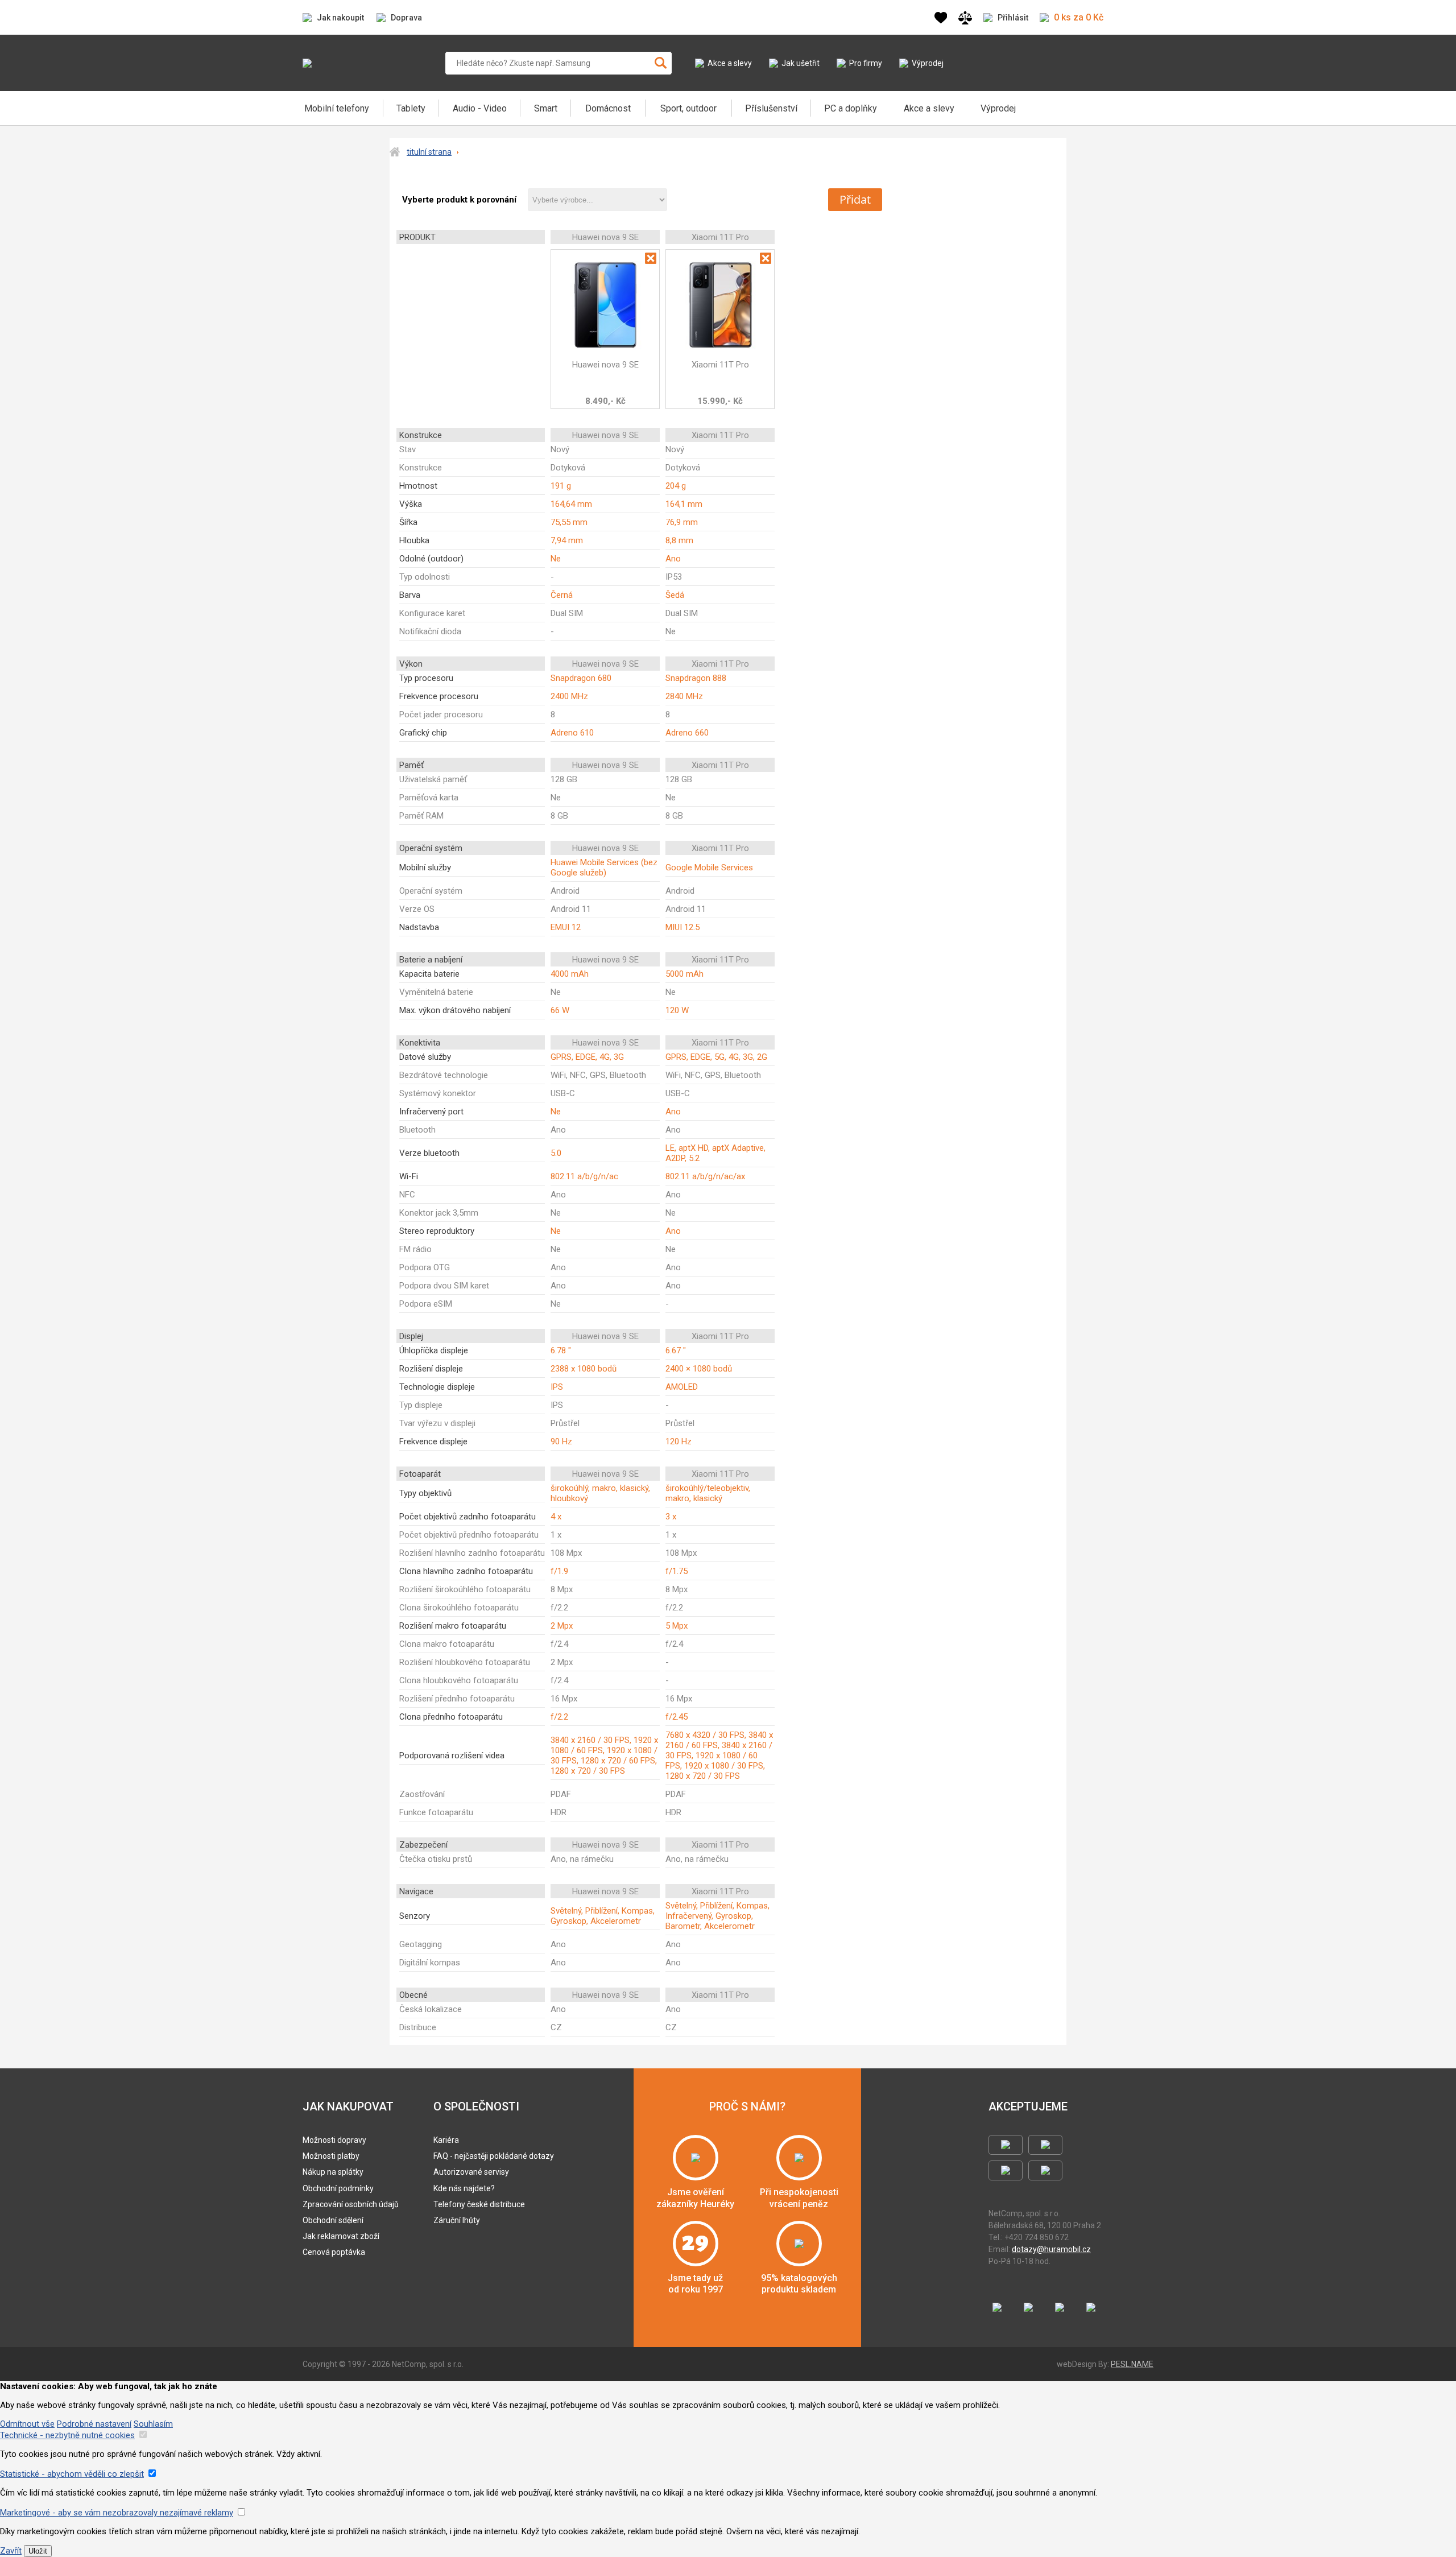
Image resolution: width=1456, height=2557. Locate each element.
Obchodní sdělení (333, 2220)
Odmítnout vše (27, 2424)
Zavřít (11, 2551)
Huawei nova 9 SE (605, 365)
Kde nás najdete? (464, 2188)
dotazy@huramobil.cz (1051, 2249)
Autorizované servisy (471, 2172)
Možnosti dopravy (334, 2140)
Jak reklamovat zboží (341, 2236)
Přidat (855, 199)
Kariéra (446, 2140)
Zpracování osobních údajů (351, 2204)
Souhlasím (153, 2424)
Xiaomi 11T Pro (720, 365)
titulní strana (429, 152)
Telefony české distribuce (479, 2204)
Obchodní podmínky (338, 2188)
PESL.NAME (1132, 2364)
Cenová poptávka (334, 2252)
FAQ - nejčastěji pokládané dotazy (494, 2156)
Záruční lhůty (457, 2220)
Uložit (38, 2551)
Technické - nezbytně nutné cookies (67, 2435)
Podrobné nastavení (94, 2424)
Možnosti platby (331, 2156)
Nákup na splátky (333, 2172)
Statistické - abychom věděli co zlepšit (72, 2474)
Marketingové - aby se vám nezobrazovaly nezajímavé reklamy (117, 2513)
